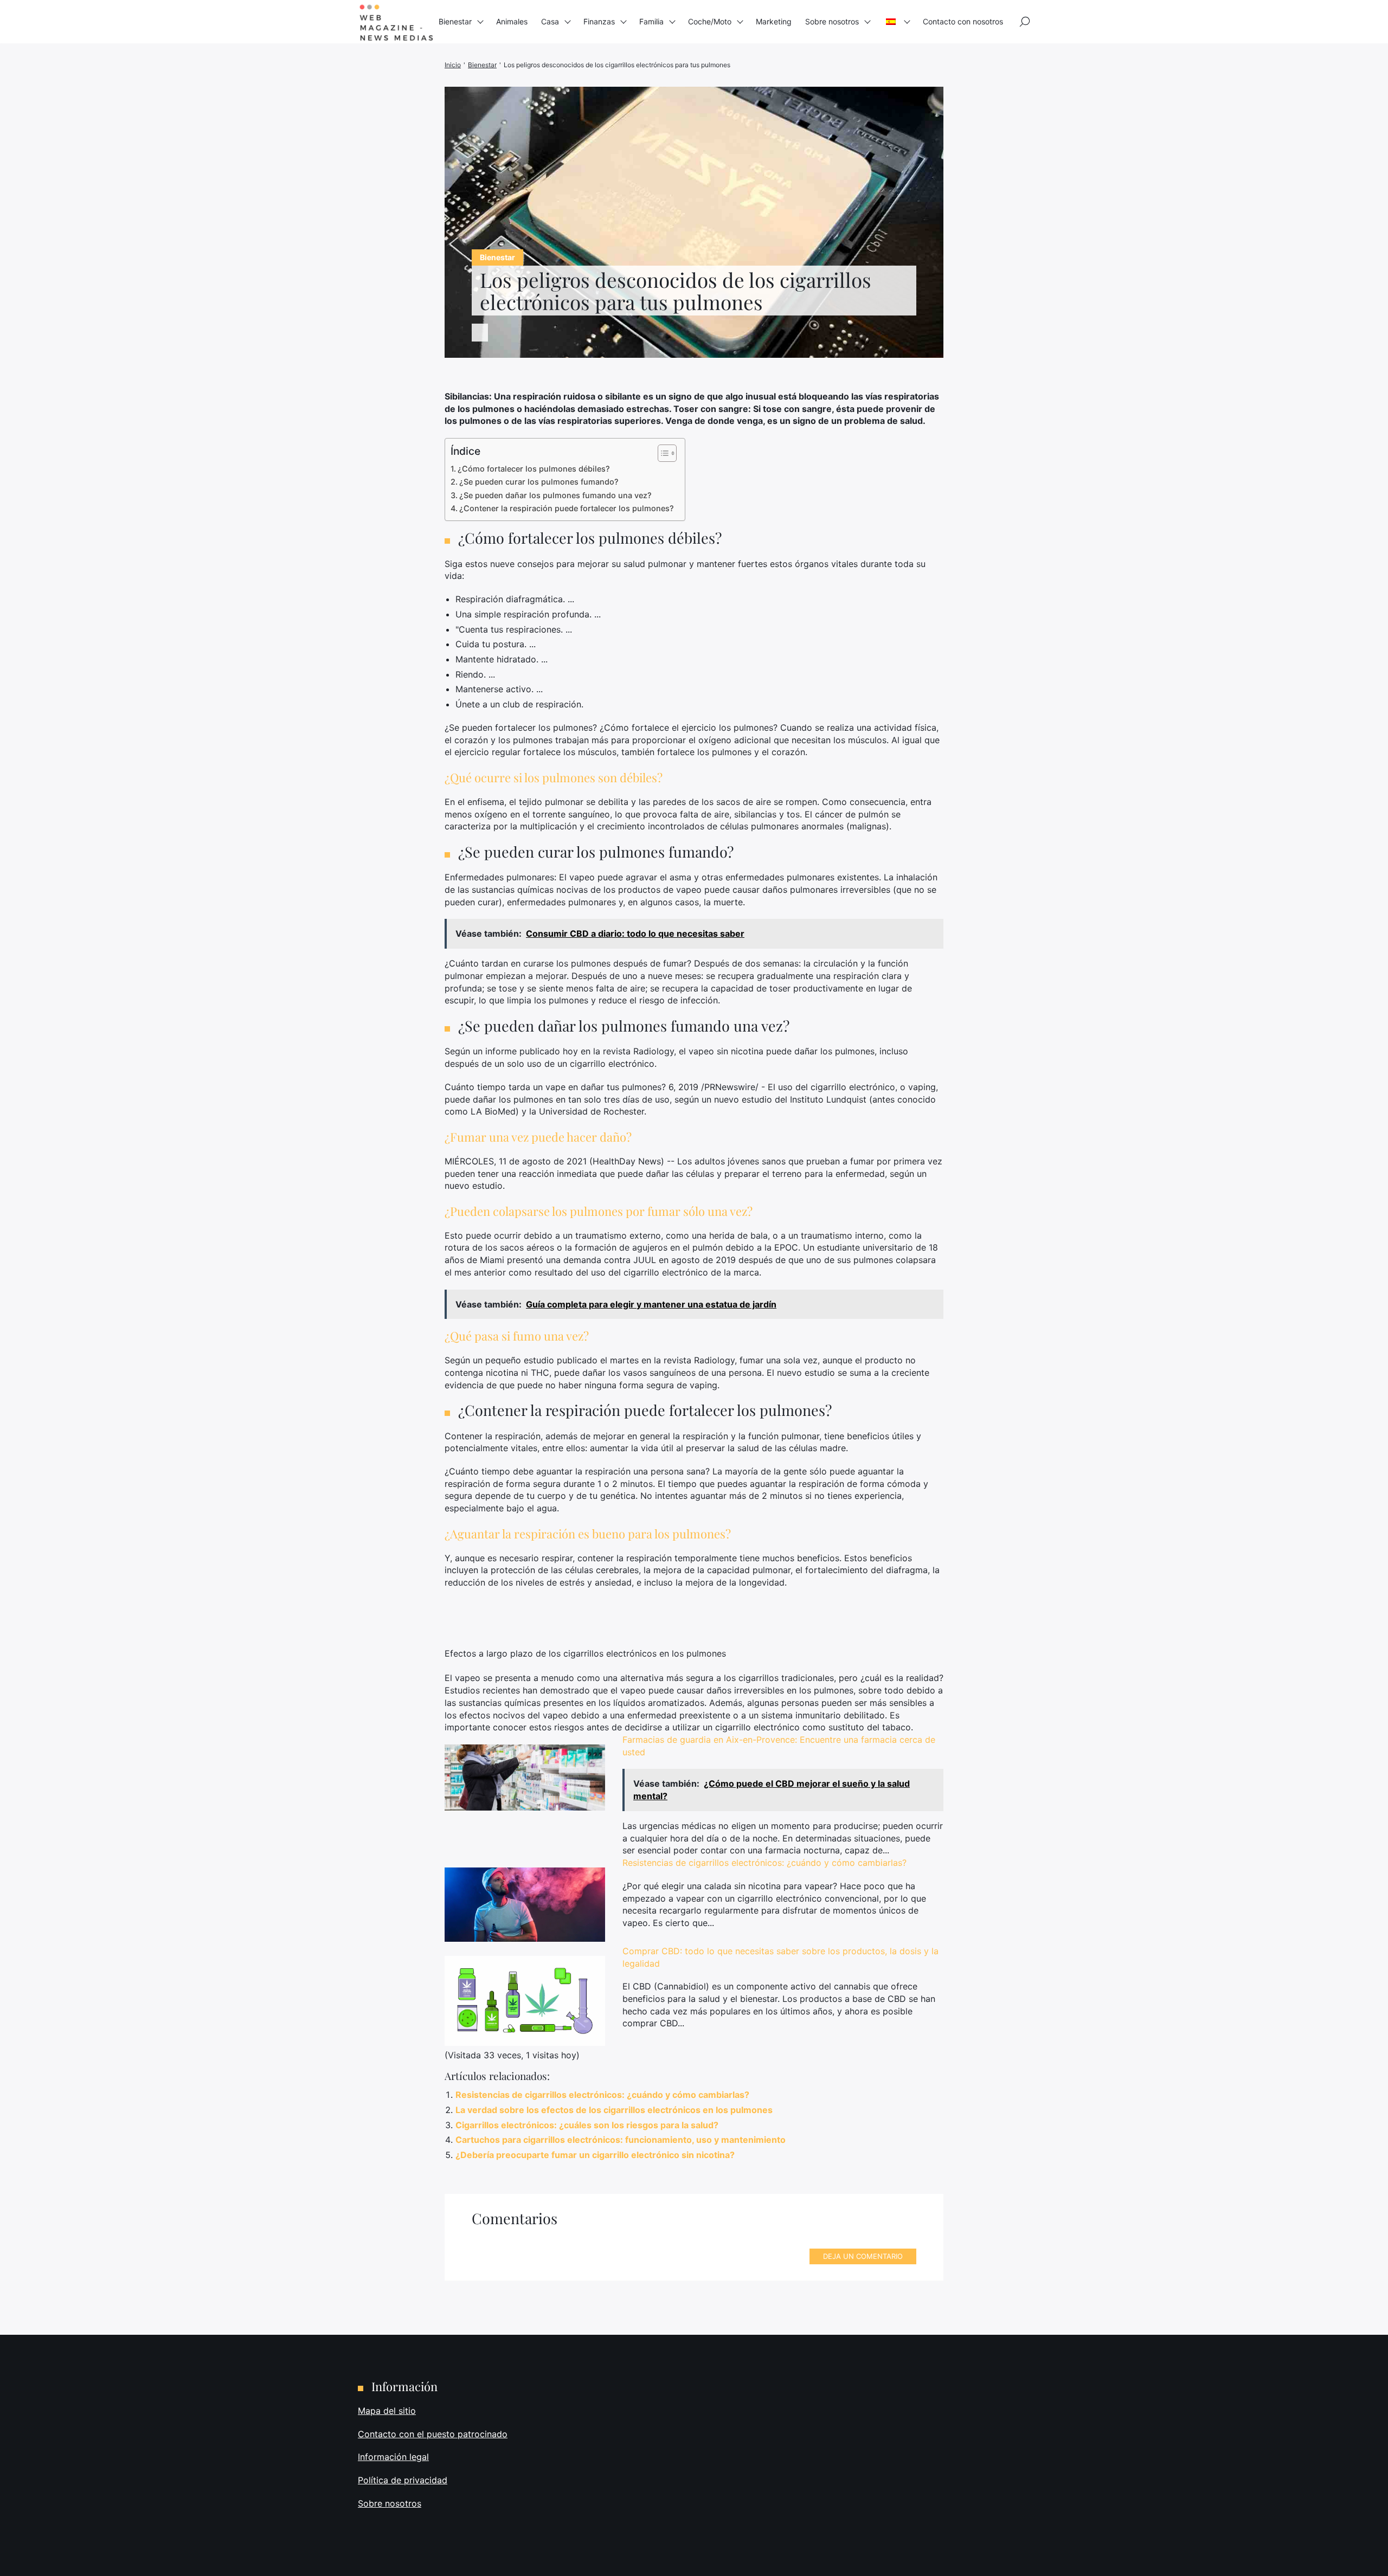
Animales (512, 21)
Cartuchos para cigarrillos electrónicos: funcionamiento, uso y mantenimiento (621, 2140)
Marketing (774, 21)
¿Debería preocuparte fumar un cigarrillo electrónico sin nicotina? (595, 2155)
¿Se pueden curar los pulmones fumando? (539, 482)
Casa (550, 21)
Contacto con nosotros (963, 21)
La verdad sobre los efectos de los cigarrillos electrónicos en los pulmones (614, 2110)
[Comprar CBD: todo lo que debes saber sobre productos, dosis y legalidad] (525, 2001)
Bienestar (455, 21)
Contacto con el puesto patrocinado (433, 2434)
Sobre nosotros (832, 21)
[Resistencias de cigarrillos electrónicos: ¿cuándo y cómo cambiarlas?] (525, 1905)
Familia (651, 21)
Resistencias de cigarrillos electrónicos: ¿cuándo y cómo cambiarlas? (764, 1863)
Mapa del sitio (387, 2411)
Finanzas (599, 21)
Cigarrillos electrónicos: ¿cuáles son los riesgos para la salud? (587, 2125)
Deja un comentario (863, 2256)
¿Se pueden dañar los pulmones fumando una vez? (555, 495)
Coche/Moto (710, 21)
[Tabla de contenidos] (662, 453)
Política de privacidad (403, 2480)
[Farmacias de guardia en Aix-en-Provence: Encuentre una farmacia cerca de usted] (525, 1778)
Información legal (393, 2457)
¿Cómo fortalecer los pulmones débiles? (534, 469)
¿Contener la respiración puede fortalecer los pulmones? (567, 508)
